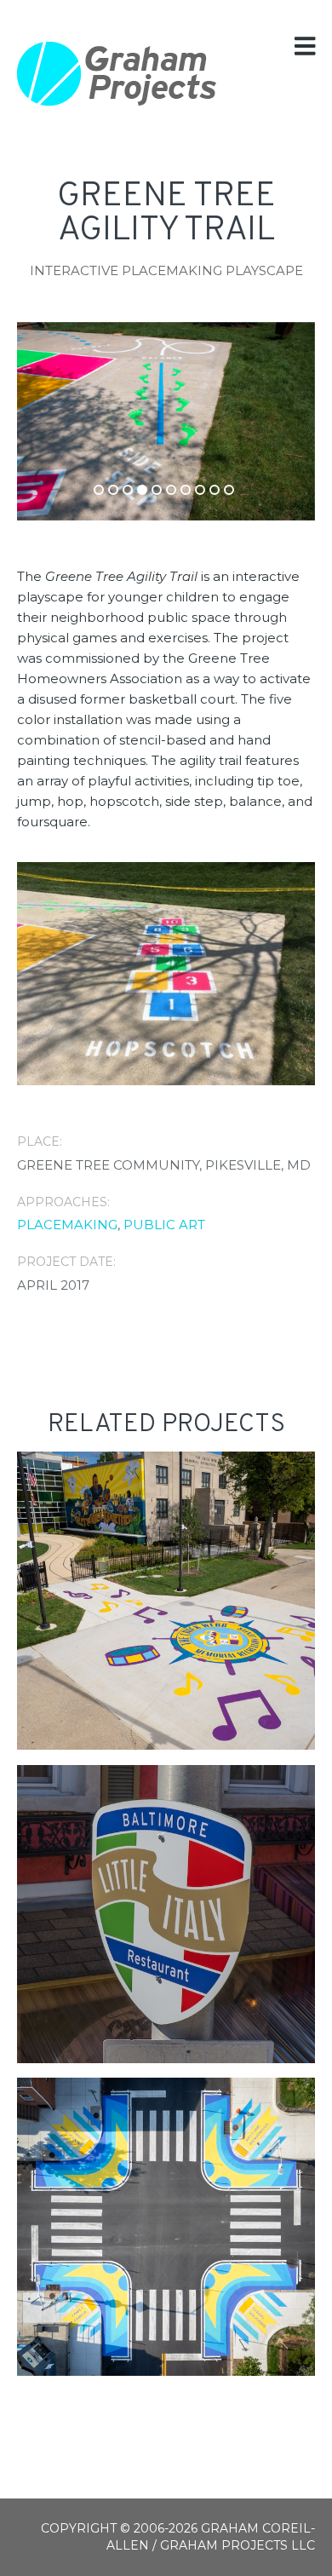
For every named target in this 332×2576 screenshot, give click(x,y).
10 (229, 490)
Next (243, 412)
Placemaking (67, 1225)
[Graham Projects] (117, 74)
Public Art (164, 1225)
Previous (89, 412)
